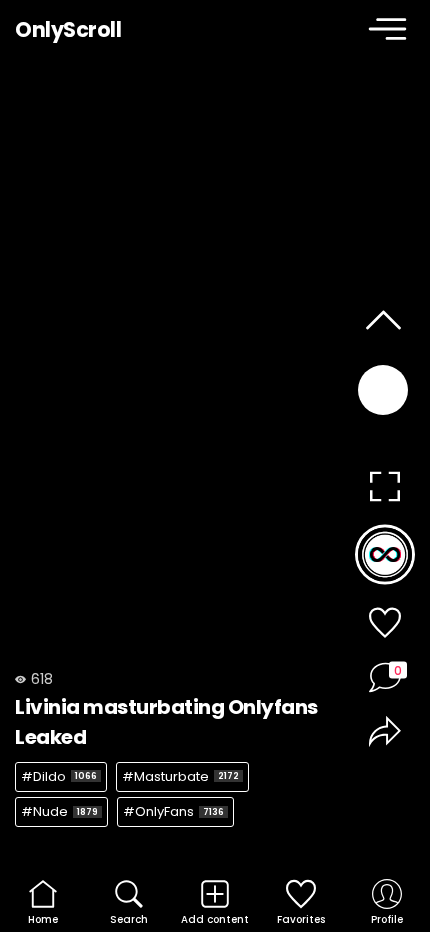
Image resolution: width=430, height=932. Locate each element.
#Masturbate (180, 776)
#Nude (59, 811)
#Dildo (59, 776)
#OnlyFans (173, 811)
